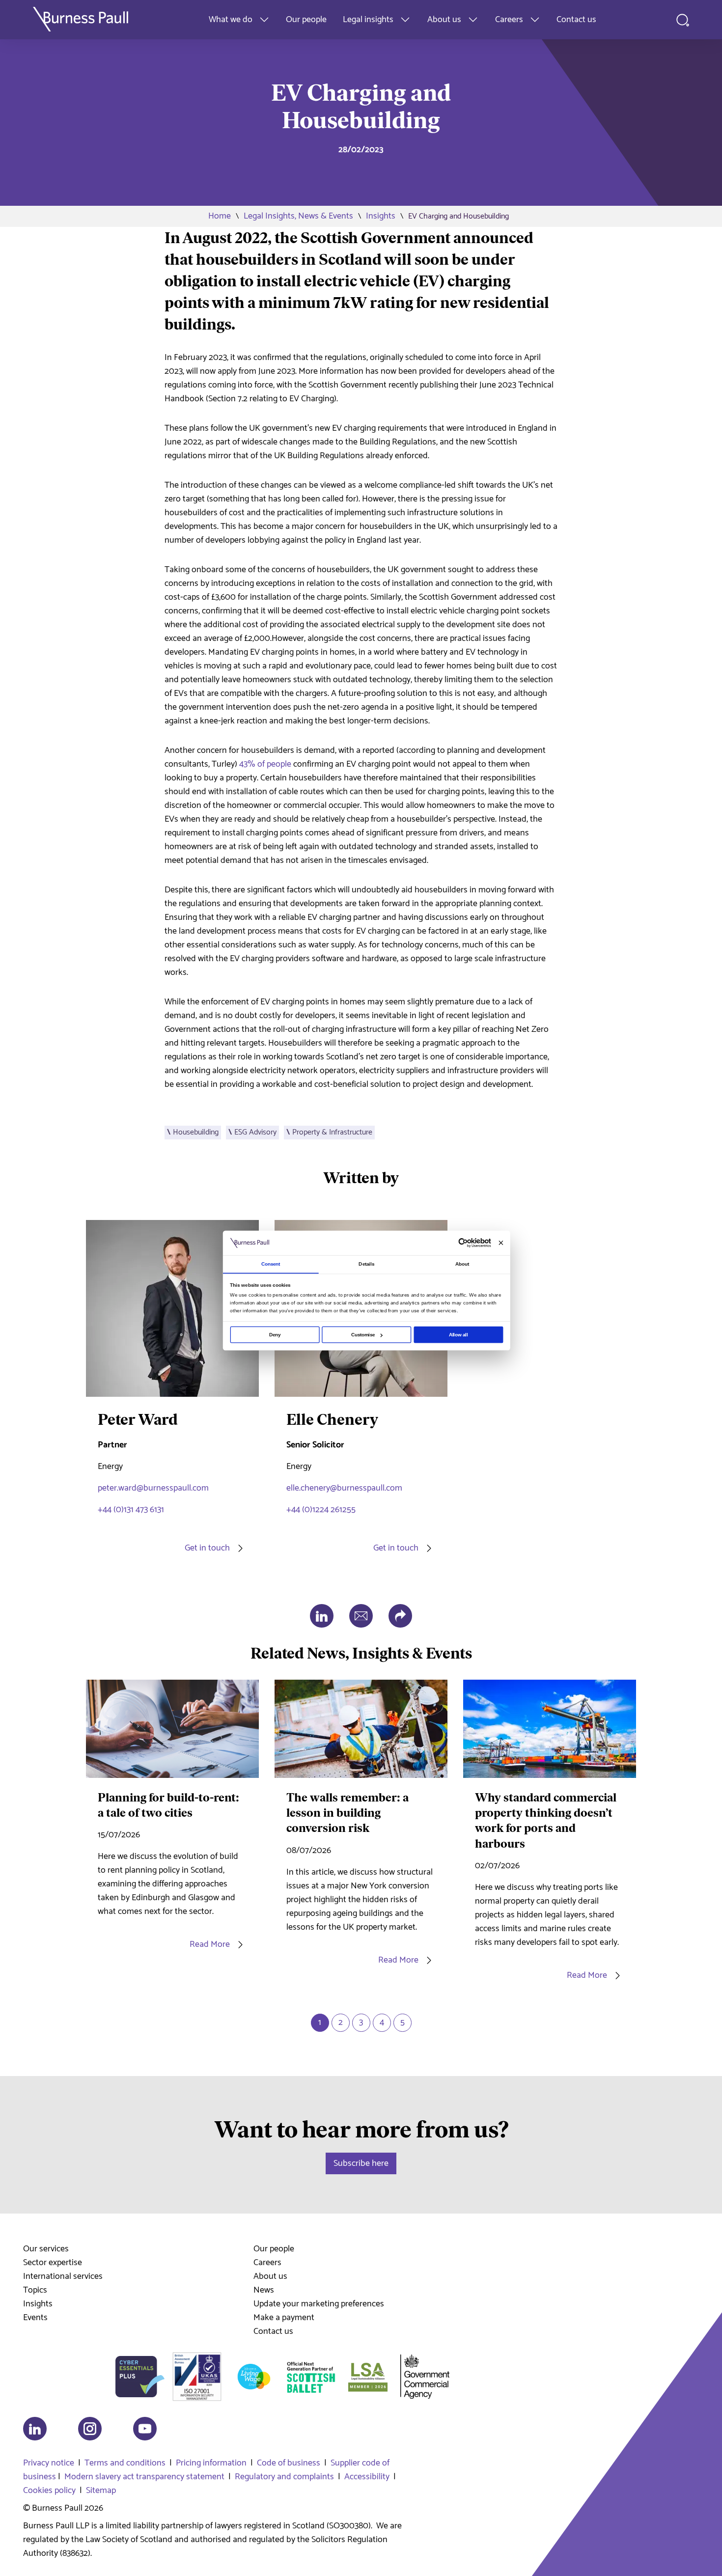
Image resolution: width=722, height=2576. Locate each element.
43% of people (265, 764)
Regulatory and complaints (284, 2477)
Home (220, 216)
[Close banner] (501, 1243)
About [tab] (462, 1264)
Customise (363, 1335)
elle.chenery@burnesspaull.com (344, 1488)
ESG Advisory (255, 1132)
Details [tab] (366, 1264)
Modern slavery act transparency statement (144, 2477)
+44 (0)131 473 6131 (131, 1510)
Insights (381, 216)
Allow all (458, 1335)
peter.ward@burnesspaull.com (153, 1488)
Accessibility (367, 2477)
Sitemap (101, 2491)
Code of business (289, 2463)
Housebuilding (196, 1132)
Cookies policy (49, 2491)
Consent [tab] (271, 1264)
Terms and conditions (125, 2463)
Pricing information (211, 2463)
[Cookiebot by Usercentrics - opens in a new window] (463, 1243)
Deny (275, 1335)
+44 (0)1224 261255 (321, 1510)
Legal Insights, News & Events (298, 216)
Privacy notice (49, 2463)
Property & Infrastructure (332, 1132)
